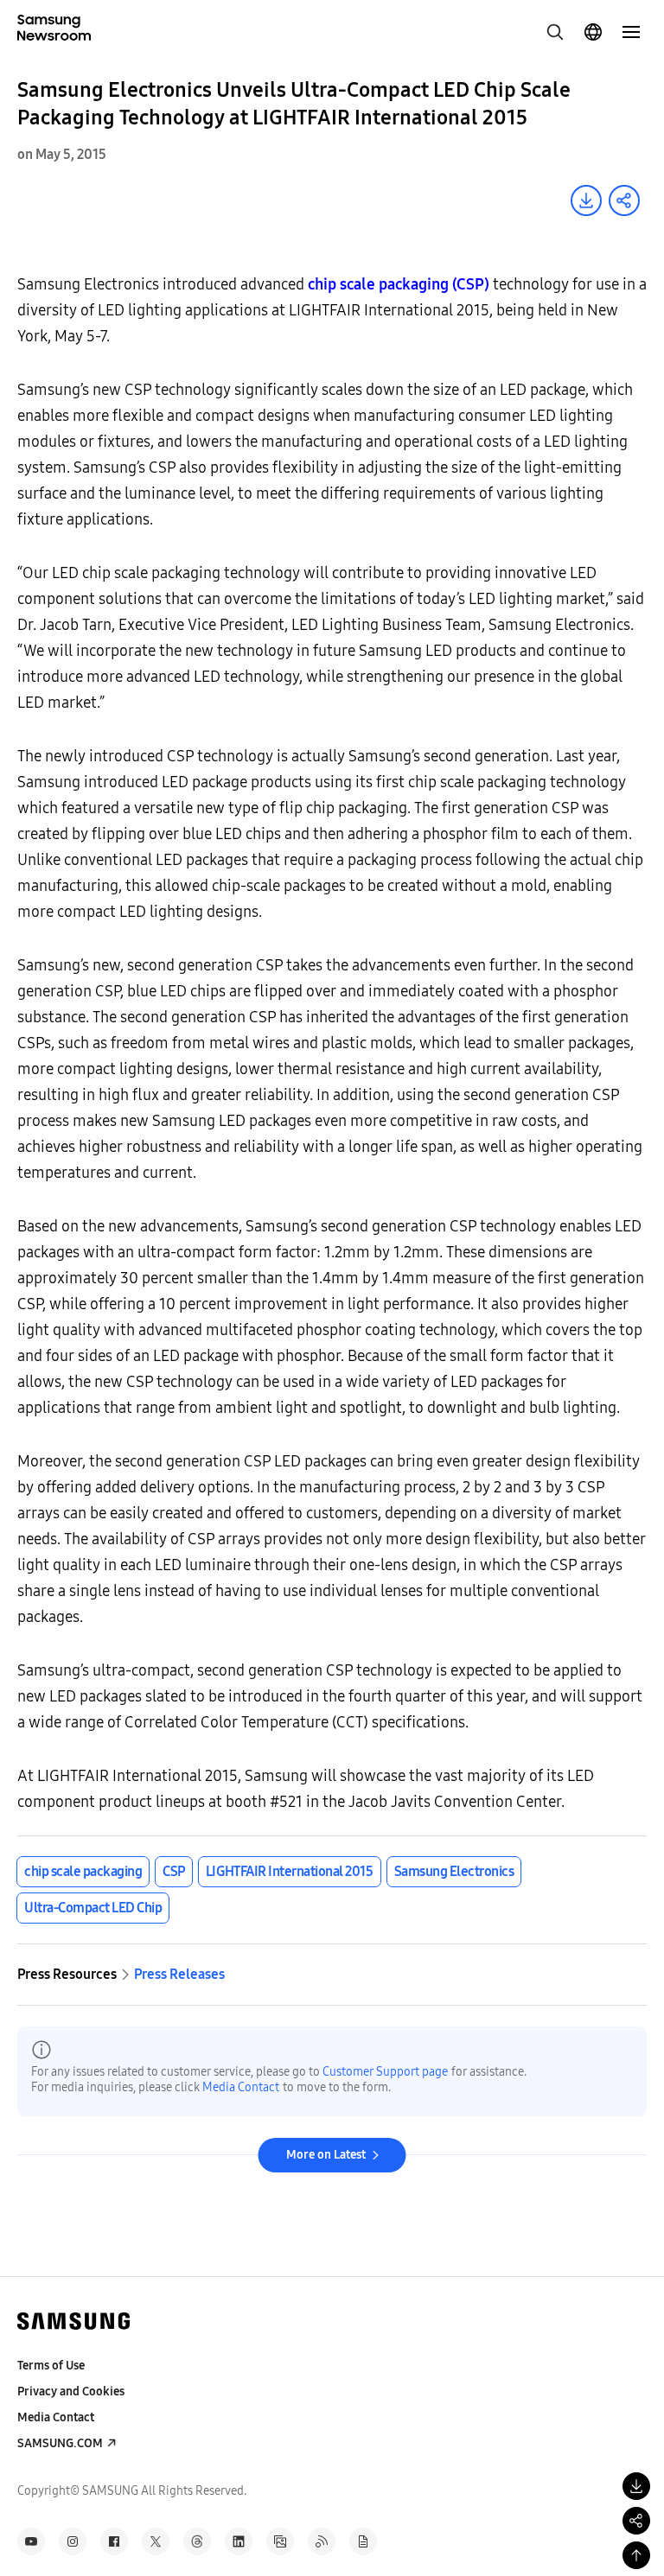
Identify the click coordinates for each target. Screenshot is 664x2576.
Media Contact (241, 2087)
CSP (174, 1871)
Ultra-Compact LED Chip (93, 1908)
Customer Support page (385, 2072)
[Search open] (555, 32)
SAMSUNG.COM (60, 2443)
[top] (636, 2555)
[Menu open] (631, 32)
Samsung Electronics (454, 1871)
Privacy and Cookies (71, 2392)
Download (586, 200)
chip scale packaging (83, 1871)
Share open (624, 200)
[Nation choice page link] (593, 32)
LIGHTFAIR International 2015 (290, 1871)
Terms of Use (51, 2366)
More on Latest (326, 2155)
